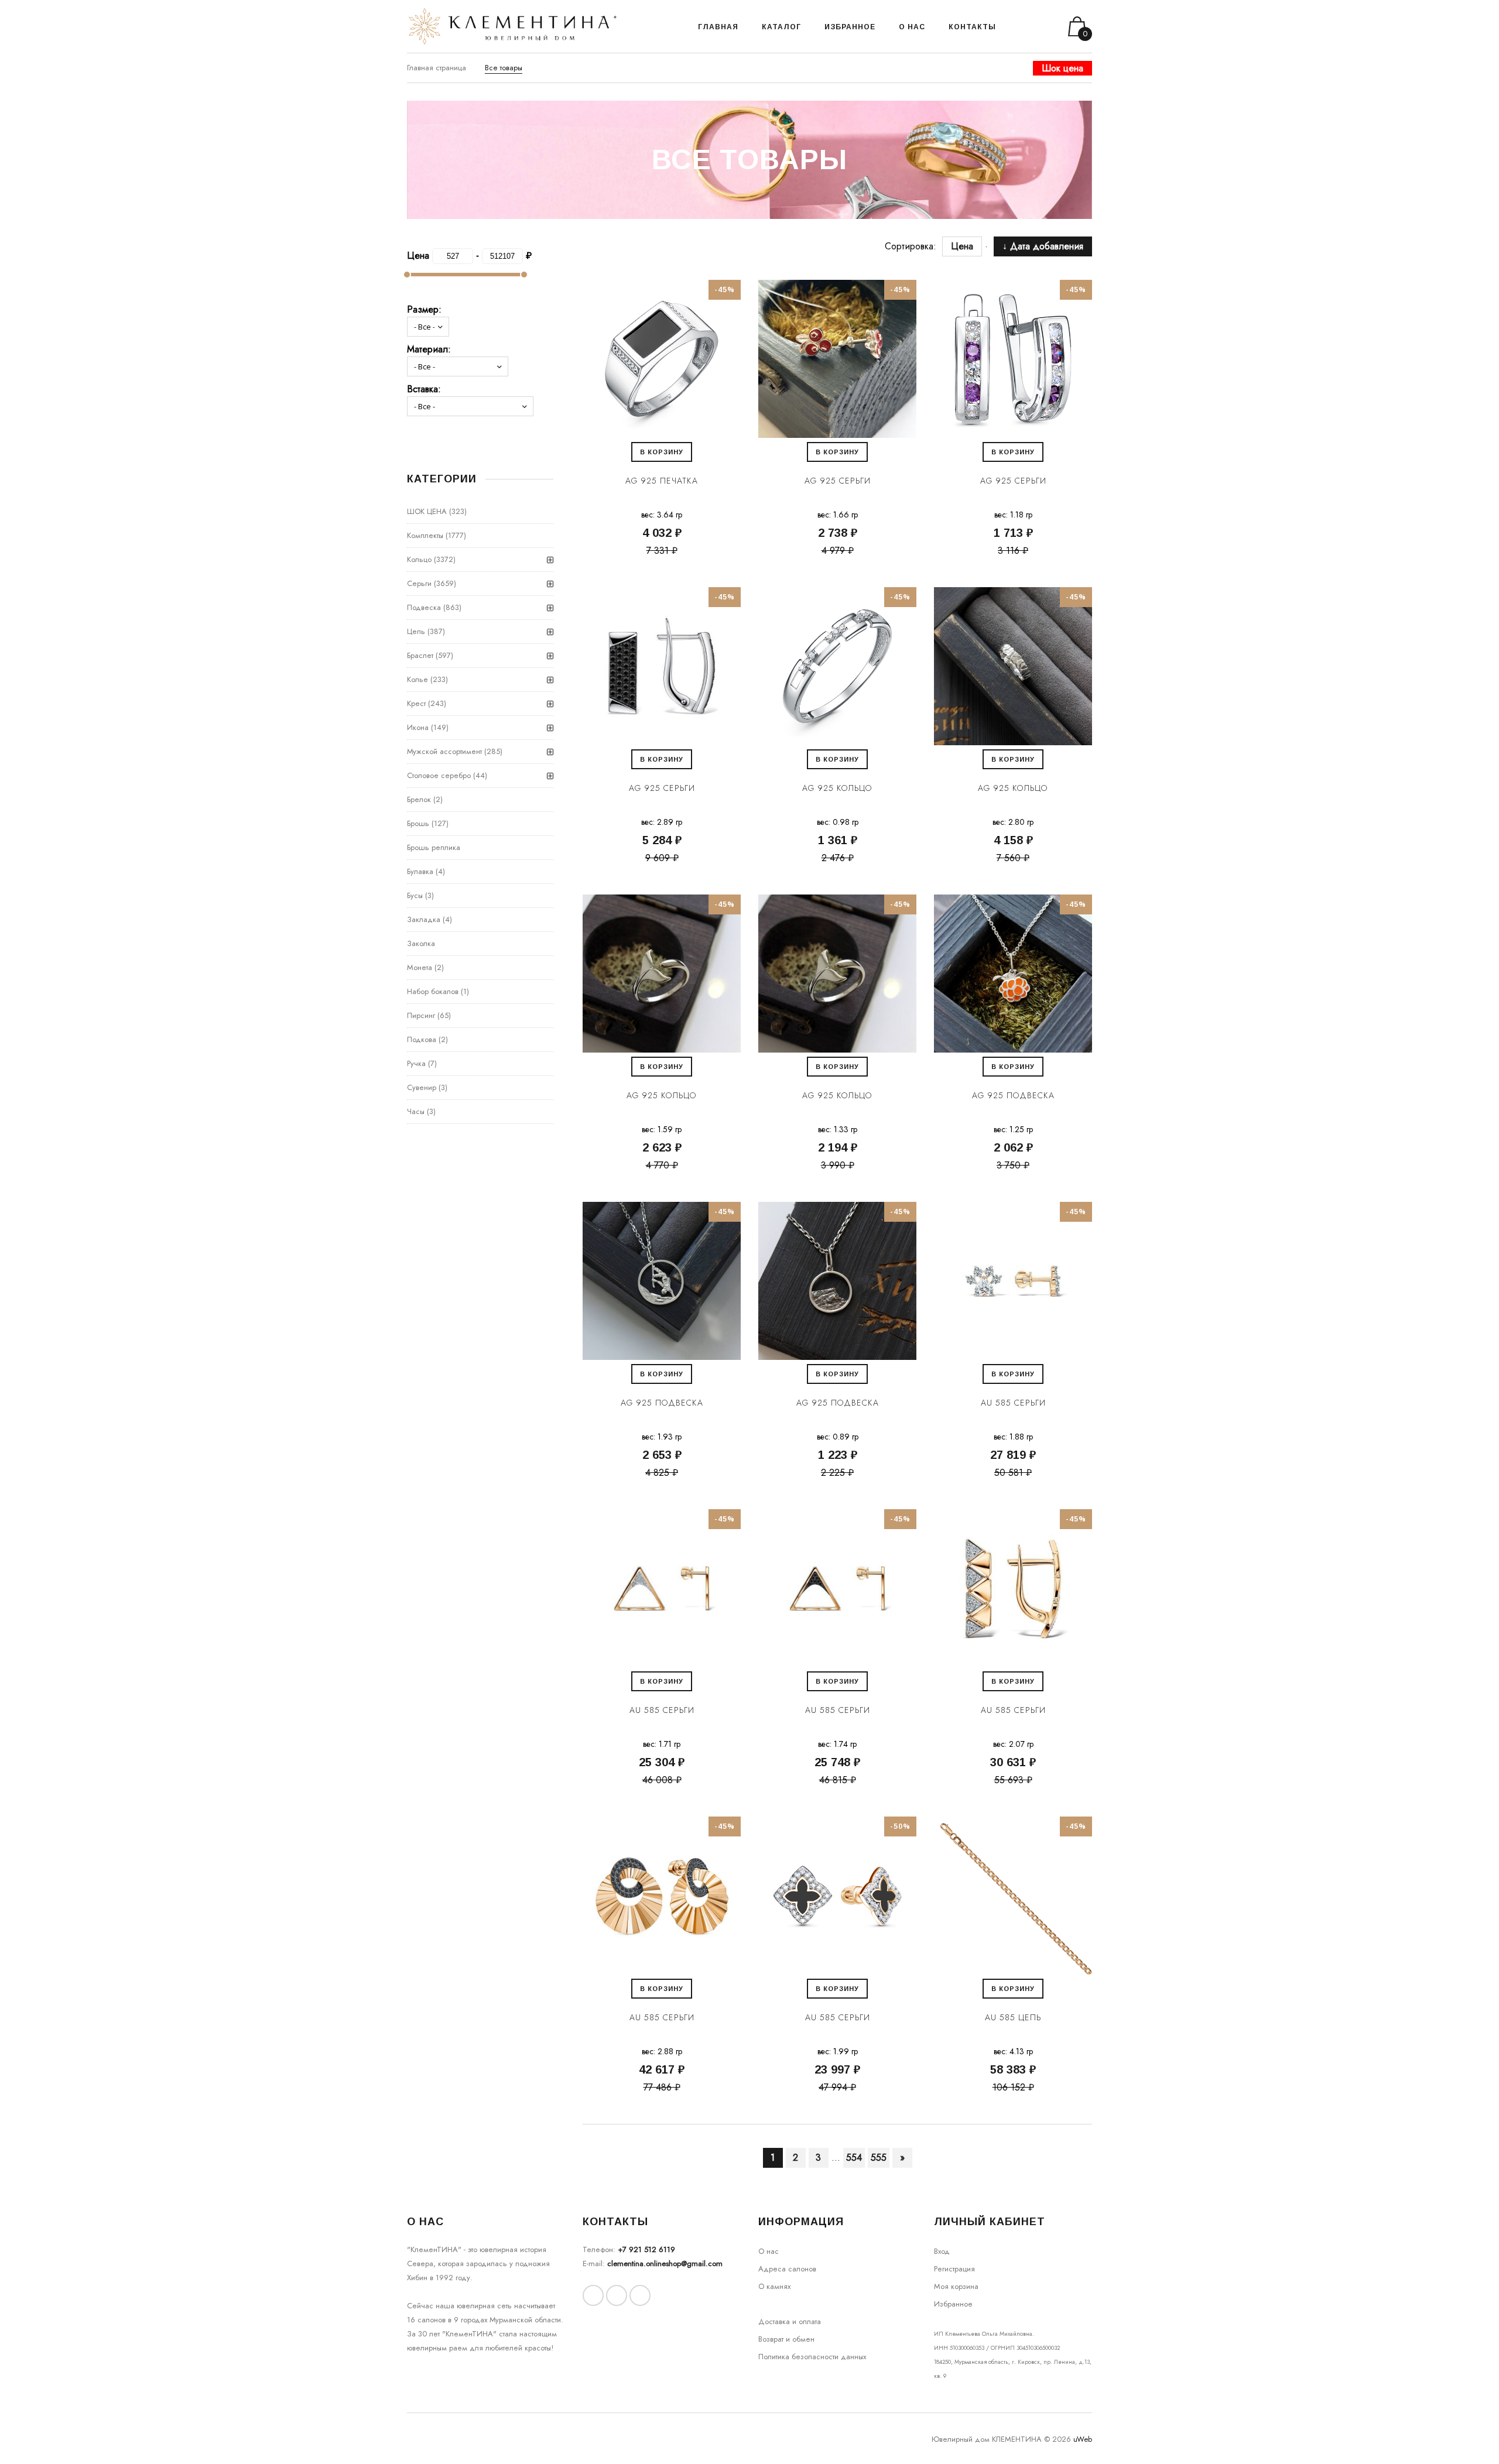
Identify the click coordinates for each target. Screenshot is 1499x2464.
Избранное (953, 2304)
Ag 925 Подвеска (1013, 1095)
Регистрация (954, 2269)
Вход (942, 2251)
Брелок (419, 799)
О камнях (774, 2286)
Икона (418, 727)
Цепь (416, 631)
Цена (962, 246)
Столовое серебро (439, 775)
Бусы (415, 895)
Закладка (424, 919)
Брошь (418, 823)
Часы (416, 1111)
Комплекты (425, 535)
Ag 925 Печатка (662, 481)
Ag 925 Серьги (838, 481)
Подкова (422, 1039)
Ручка (416, 1063)
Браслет (420, 655)
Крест (416, 703)
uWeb (1083, 2439)
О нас (769, 2251)
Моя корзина (956, 2286)
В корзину (662, 452)
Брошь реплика (434, 847)
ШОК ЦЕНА (427, 511)
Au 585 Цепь (1013, 2017)
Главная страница (437, 68)
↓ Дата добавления (1043, 246)
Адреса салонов (787, 2269)
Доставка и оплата (790, 2321)
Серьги (419, 583)
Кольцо (419, 559)
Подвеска (424, 607)
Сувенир (422, 1087)
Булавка (420, 871)
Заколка (421, 943)
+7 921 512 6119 (646, 2249)
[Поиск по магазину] (1020, 26)
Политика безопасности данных (812, 2357)
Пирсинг (421, 1015)
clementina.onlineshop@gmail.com (665, 2263)
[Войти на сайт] (1035, 27)
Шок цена (1062, 68)
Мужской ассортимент (444, 751)
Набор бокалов (433, 991)
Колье (417, 679)
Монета (420, 967)
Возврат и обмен (786, 2339)
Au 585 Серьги (1013, 1403)
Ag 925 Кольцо (837, 788)
